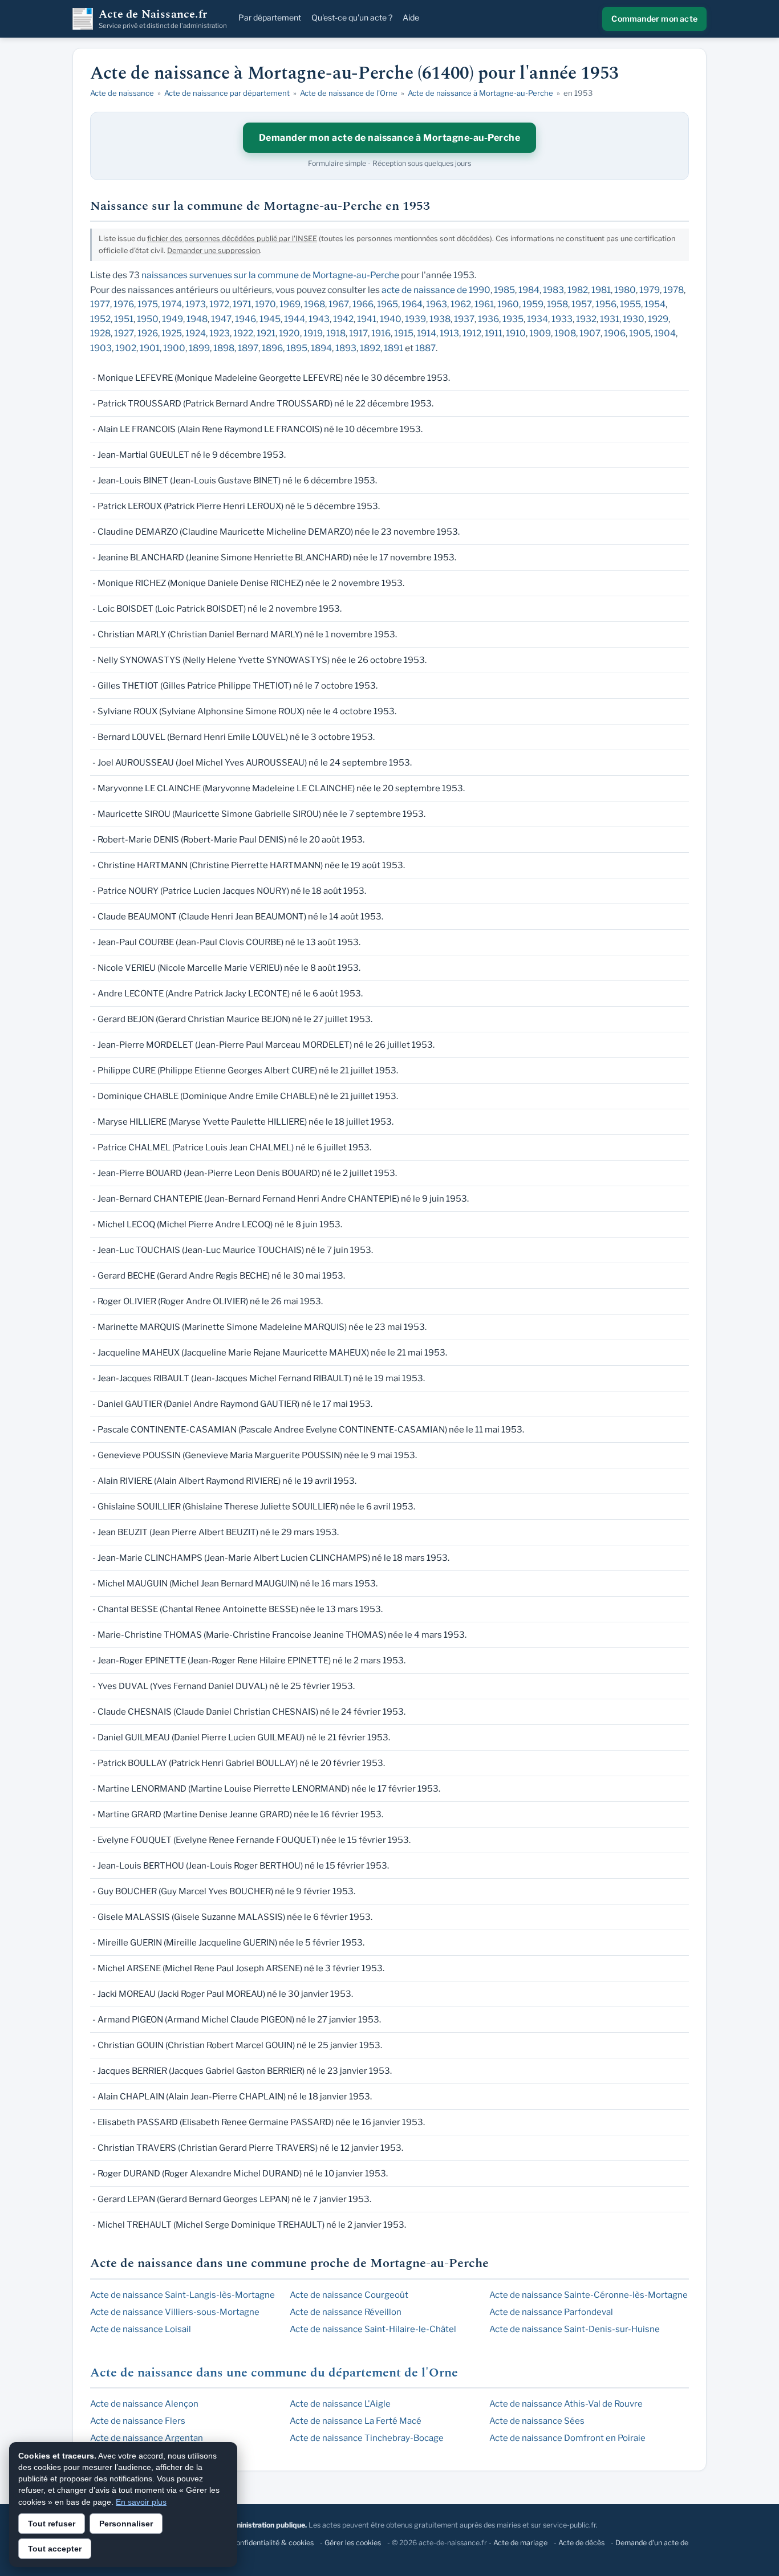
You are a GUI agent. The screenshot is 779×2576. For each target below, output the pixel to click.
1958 (557, 304)
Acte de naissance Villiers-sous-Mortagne (175, 2312)
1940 (391, 319)
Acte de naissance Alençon (144, 2404)
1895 (297, 348)
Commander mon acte (654, 19)
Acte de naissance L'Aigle (340, 2404)
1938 (440, 319)
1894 (321, 348)
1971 (242, 304)
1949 (173, 319)
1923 (220, 333)
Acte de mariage (520, 2543)
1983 (553, 290)
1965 (388, 304)
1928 (100, 333)
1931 (610, 319)
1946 (246, 319)
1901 (150, 348)
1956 (606, 304)
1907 (590, 333)
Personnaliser (126, 2524)
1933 (562, 319)
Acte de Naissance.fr (163, 19)
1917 (358, 333)
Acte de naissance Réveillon (346, 2312)
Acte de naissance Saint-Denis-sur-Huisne (575, 2329)
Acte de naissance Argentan (147, 2438)
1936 (488, 319)
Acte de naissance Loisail (141, 2329)
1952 (100, 319)
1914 (427, 333)
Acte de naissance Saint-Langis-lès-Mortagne (182, 2295)
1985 (504, 290)
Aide (411, 17)
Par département (270, 17)
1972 (219, 304)
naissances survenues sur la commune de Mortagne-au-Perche (270, 275)
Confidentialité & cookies (272, 2543)
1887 (425, 348)
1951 (124, 319)
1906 (615, 333)
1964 (412, 304)
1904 (665, 333)
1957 (582, 304)
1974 (172, 304)
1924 (196, 333)
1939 (415, 319)
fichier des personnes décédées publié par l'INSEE (232, 239)
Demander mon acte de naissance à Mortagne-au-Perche (390, 138)
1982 (578, 290)
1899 (199, 348)
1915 (404, 333)
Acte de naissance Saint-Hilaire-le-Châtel (373, 2329)
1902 (126, 348)
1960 (508, 304)
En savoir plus (141, 2502)
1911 (494, 333)
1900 (174, 348)
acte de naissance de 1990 (436, 290)
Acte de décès (581, 2543)
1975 (148, 304)
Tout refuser (52, 2524)
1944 (295, 319)
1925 (172, 333)
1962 (461, 304)
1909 (540, 333)
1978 (673, 290)
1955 (630, 304)
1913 (449, 333)
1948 (197, 319)
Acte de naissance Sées (537, 2421)
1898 (224, 348)
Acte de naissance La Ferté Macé (356, 2421)
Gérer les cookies (353, 2543)
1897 (248, 348)
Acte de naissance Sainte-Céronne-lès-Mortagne (589, 2295)
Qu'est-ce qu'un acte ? (352, 17)
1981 (601, 290)
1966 (363, 304)
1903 (101, 348)
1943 (319, 319)
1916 (381, 333)
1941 (367, 319)
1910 (516, 333)
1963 (437, 304)
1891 (393, 348)
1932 (586, 319)
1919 (313, 333)
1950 (148, 319)
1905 (640, 333)
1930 (634, 319)
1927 (124, 333)
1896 (272, 348)
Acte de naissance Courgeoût (349, 2295)
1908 (565, 333)
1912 (472, 333)
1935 (513, 319)
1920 (289, 333)
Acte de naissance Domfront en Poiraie (567, 2438)
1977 (100, 304)
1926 (148, 333)
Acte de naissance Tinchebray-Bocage (367, 2438)
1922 (243, 333)
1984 (529, 290)
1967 (339, 304)
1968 (315, 304)
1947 (221, 319)
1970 (265, 304)
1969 (290, 304)
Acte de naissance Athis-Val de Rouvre (566, 2404)
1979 (650, 290)
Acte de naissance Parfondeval (551, 2312)
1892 (370, 348)
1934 (537, 319)
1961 (484, 304)
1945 (270, 319)
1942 (343, 319)
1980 (625, 290)
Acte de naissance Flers (138, 2421)
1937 (464, 319)
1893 (346, 348)
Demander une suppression (214, 251)
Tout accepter (55, 2549)
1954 (655, 304)
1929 (658, 319)
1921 (266, 333)
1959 (533, 304)
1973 (196, 304)
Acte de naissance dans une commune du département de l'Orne (274, 2373)
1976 (124, 304)
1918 (336, 333)
